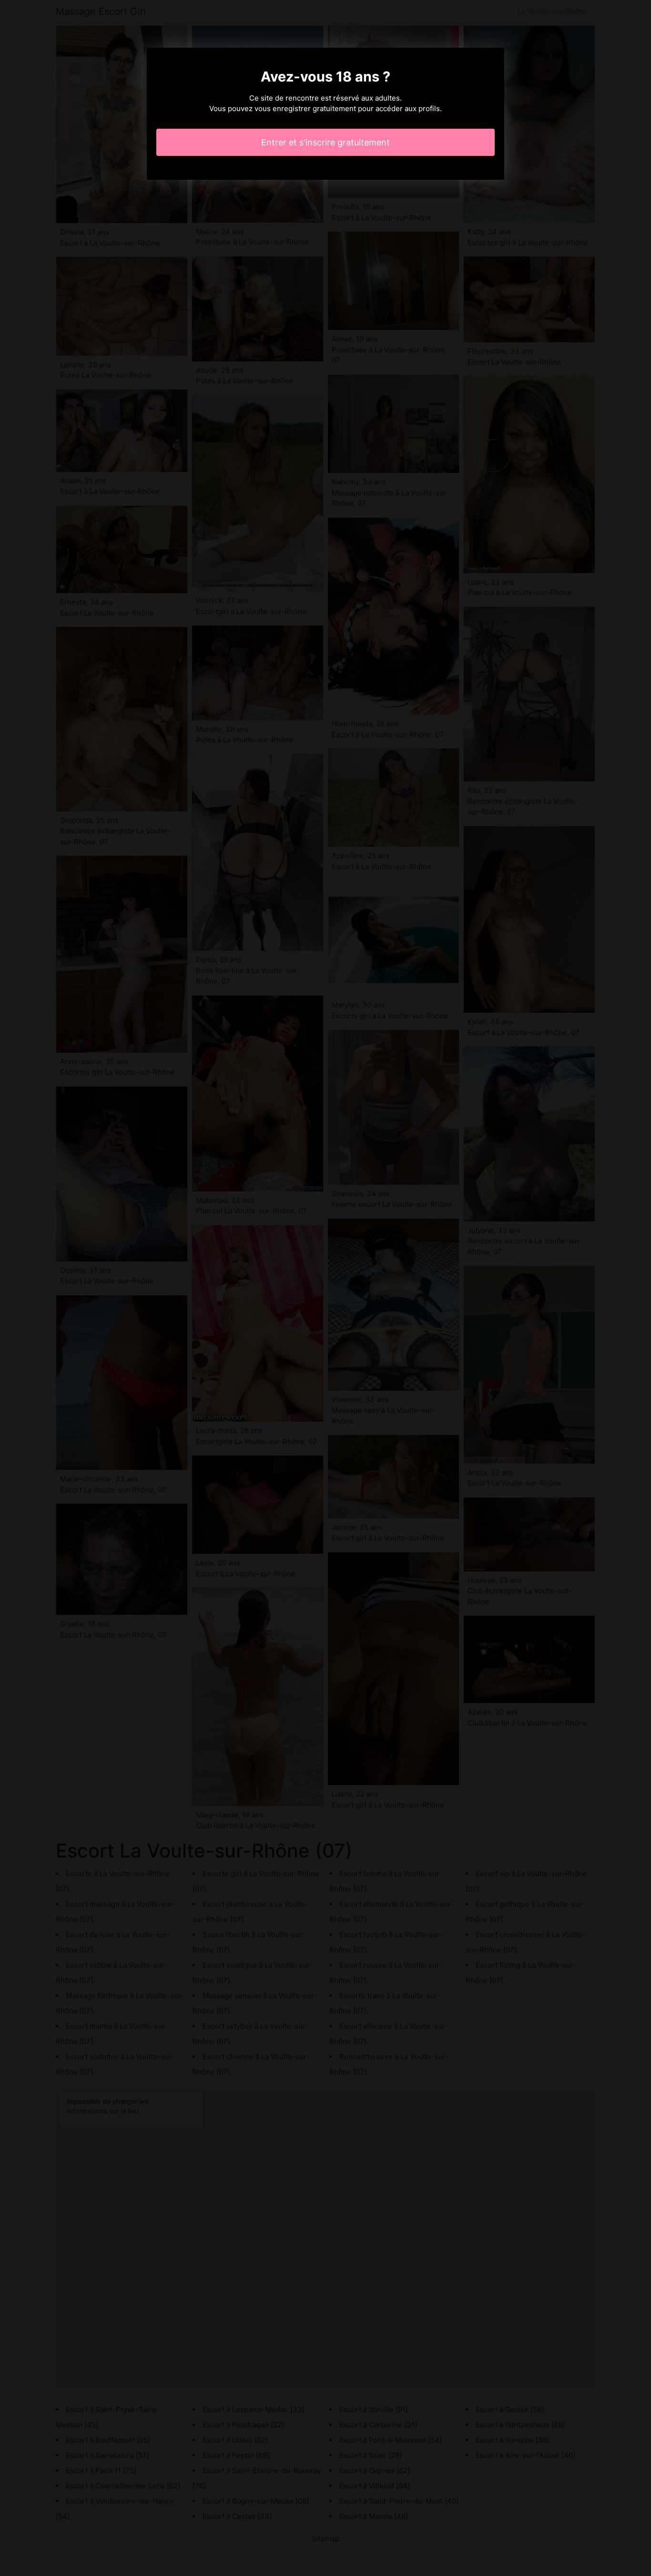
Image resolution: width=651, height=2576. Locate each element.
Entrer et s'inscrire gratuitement (325, 142)
